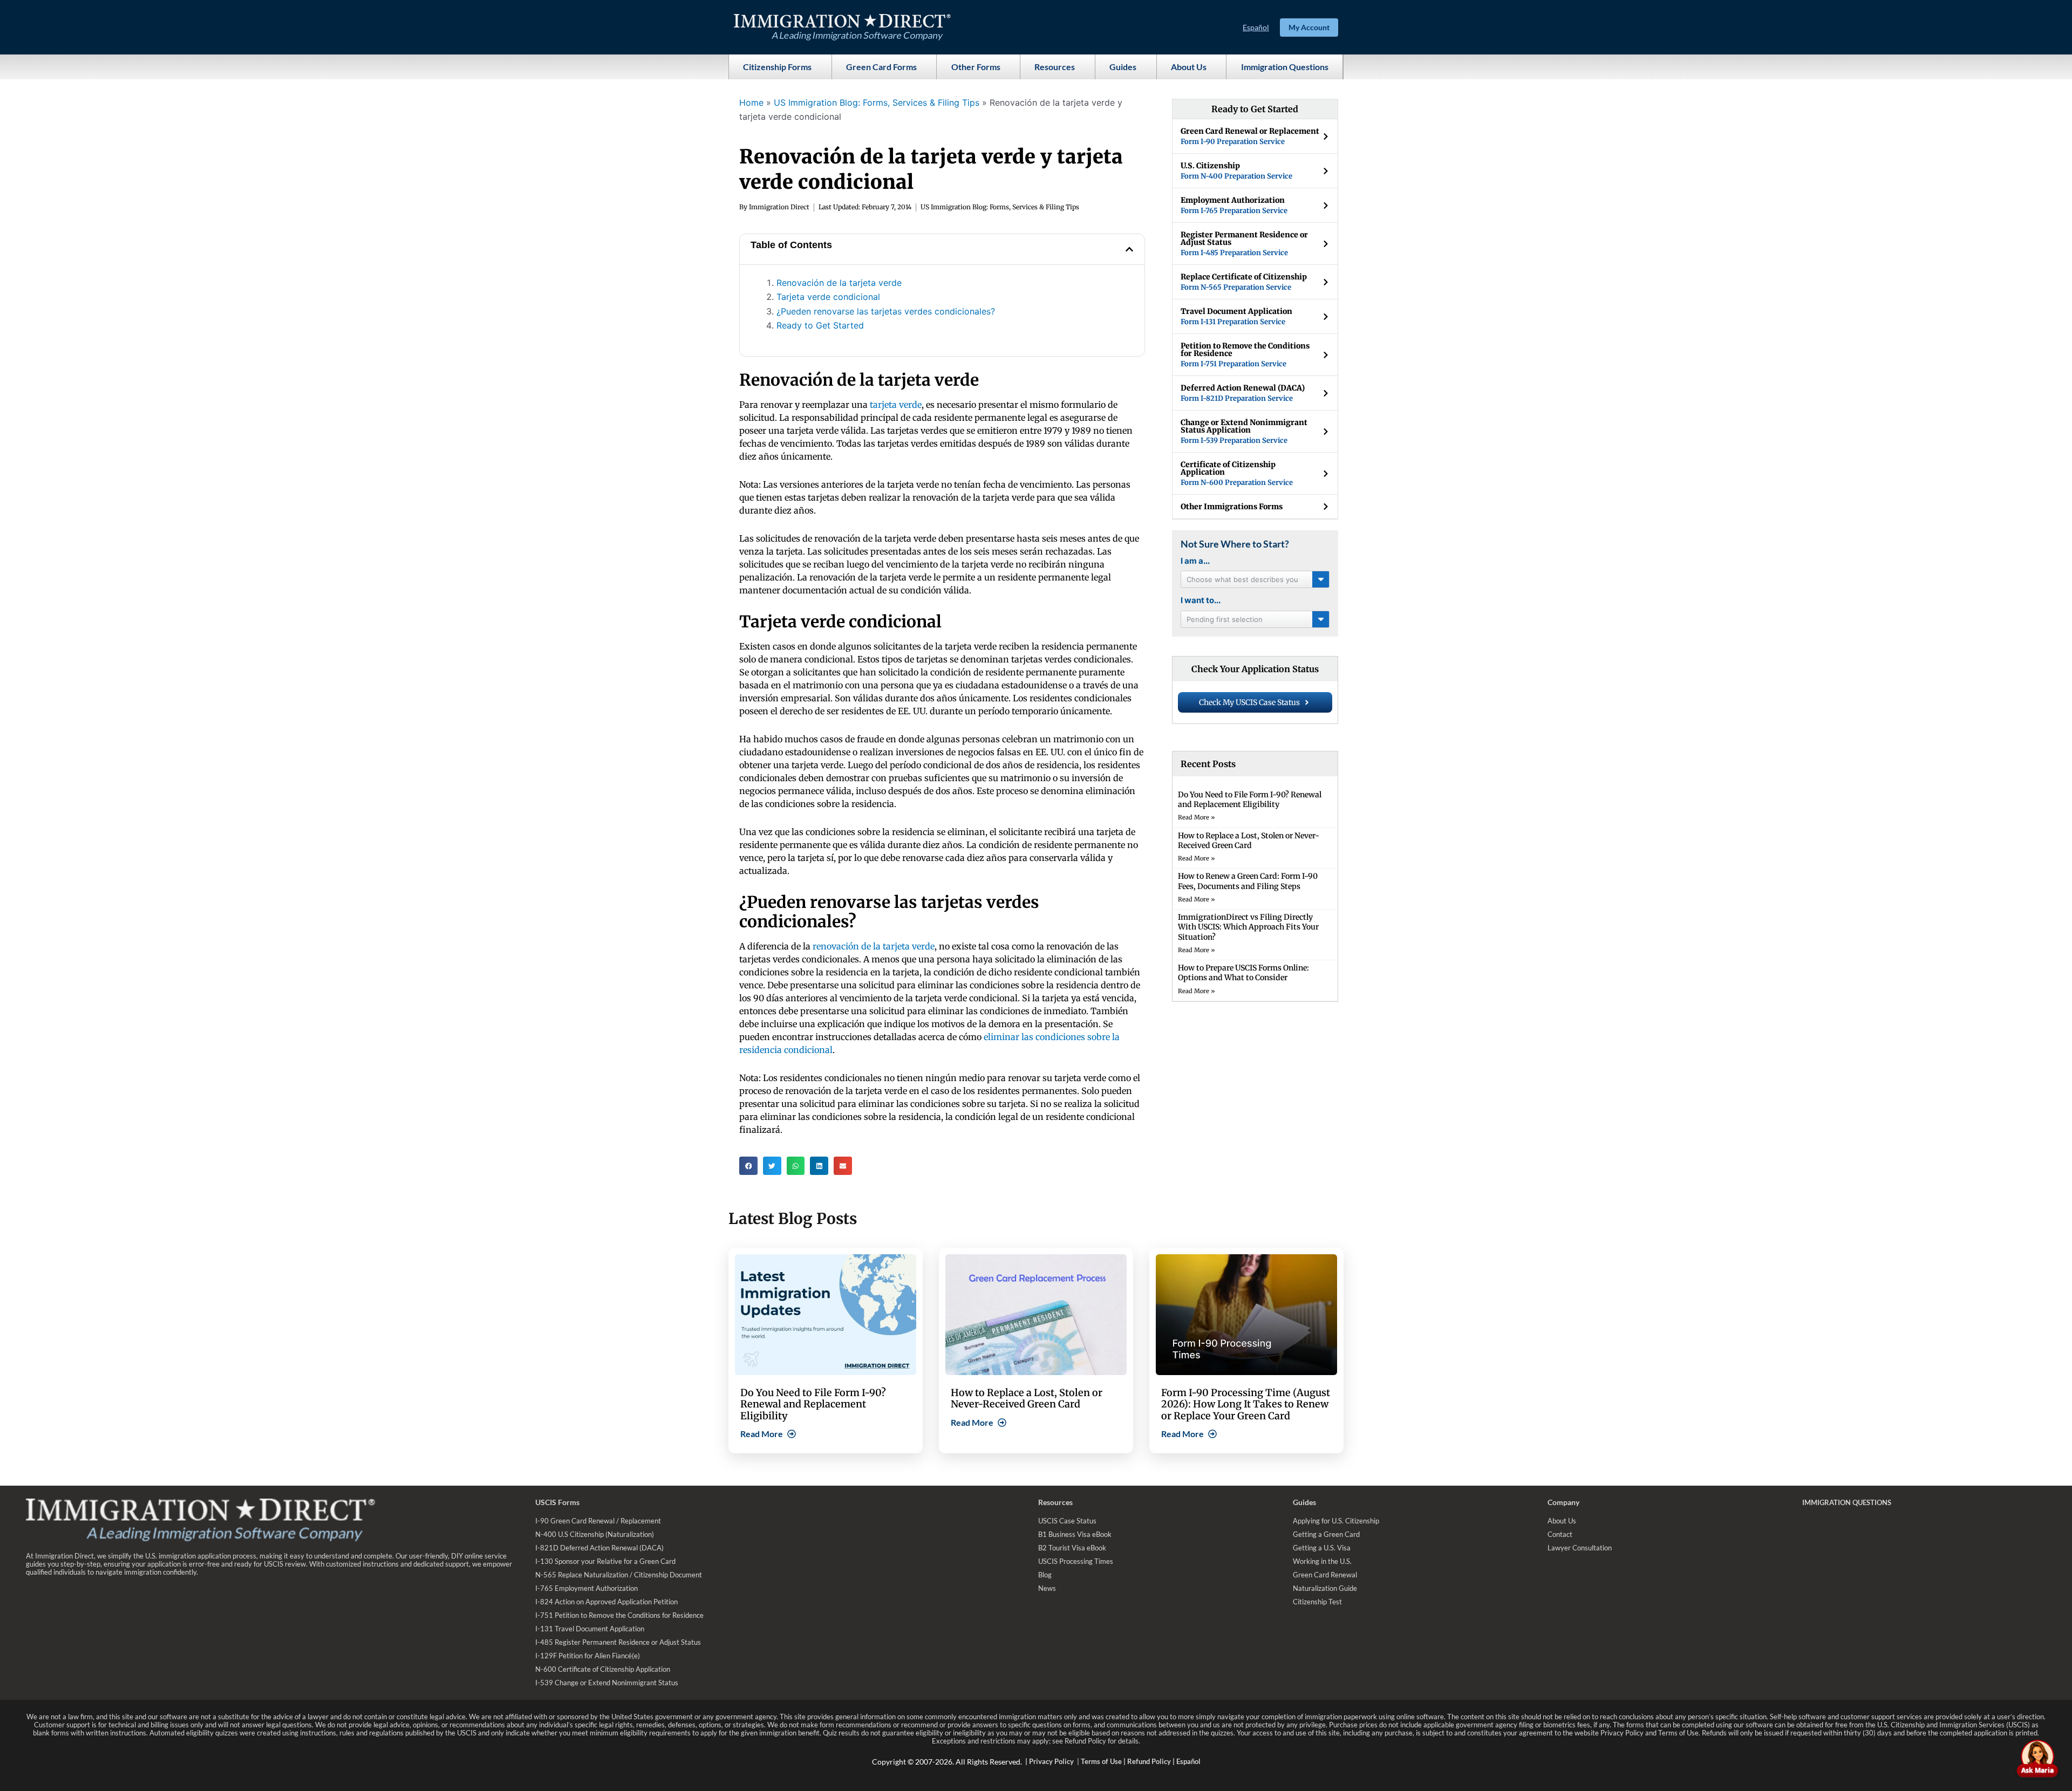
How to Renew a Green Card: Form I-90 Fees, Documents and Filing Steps (1248, 881)
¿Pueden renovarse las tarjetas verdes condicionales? (886, 311)
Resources (1055, 67)
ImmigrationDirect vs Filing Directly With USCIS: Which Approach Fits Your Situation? (1248, 927)
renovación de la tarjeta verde (874, 946)
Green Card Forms (881, 67)
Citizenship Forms (777, 67)
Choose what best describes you (1242, 579)
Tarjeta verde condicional (828, 297)
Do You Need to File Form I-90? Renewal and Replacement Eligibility (1250, 799)
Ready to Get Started (820, 325)
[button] (1129, 249)
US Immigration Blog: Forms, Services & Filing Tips (877, 102)
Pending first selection (1225, 619)
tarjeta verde (896, 405)
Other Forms (976, 67)
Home (751, 102)
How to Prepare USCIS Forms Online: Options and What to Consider (1243, 973)
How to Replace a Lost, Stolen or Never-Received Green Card (1249, 840)
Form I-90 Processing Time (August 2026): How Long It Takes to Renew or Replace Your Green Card (1246, 1404)
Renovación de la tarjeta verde (839, 283)
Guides (1123, 67)
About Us (1189, 67)
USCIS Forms (557, 1502)
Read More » (1197, 817)
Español (1256, 27)
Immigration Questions (1285, 67)
